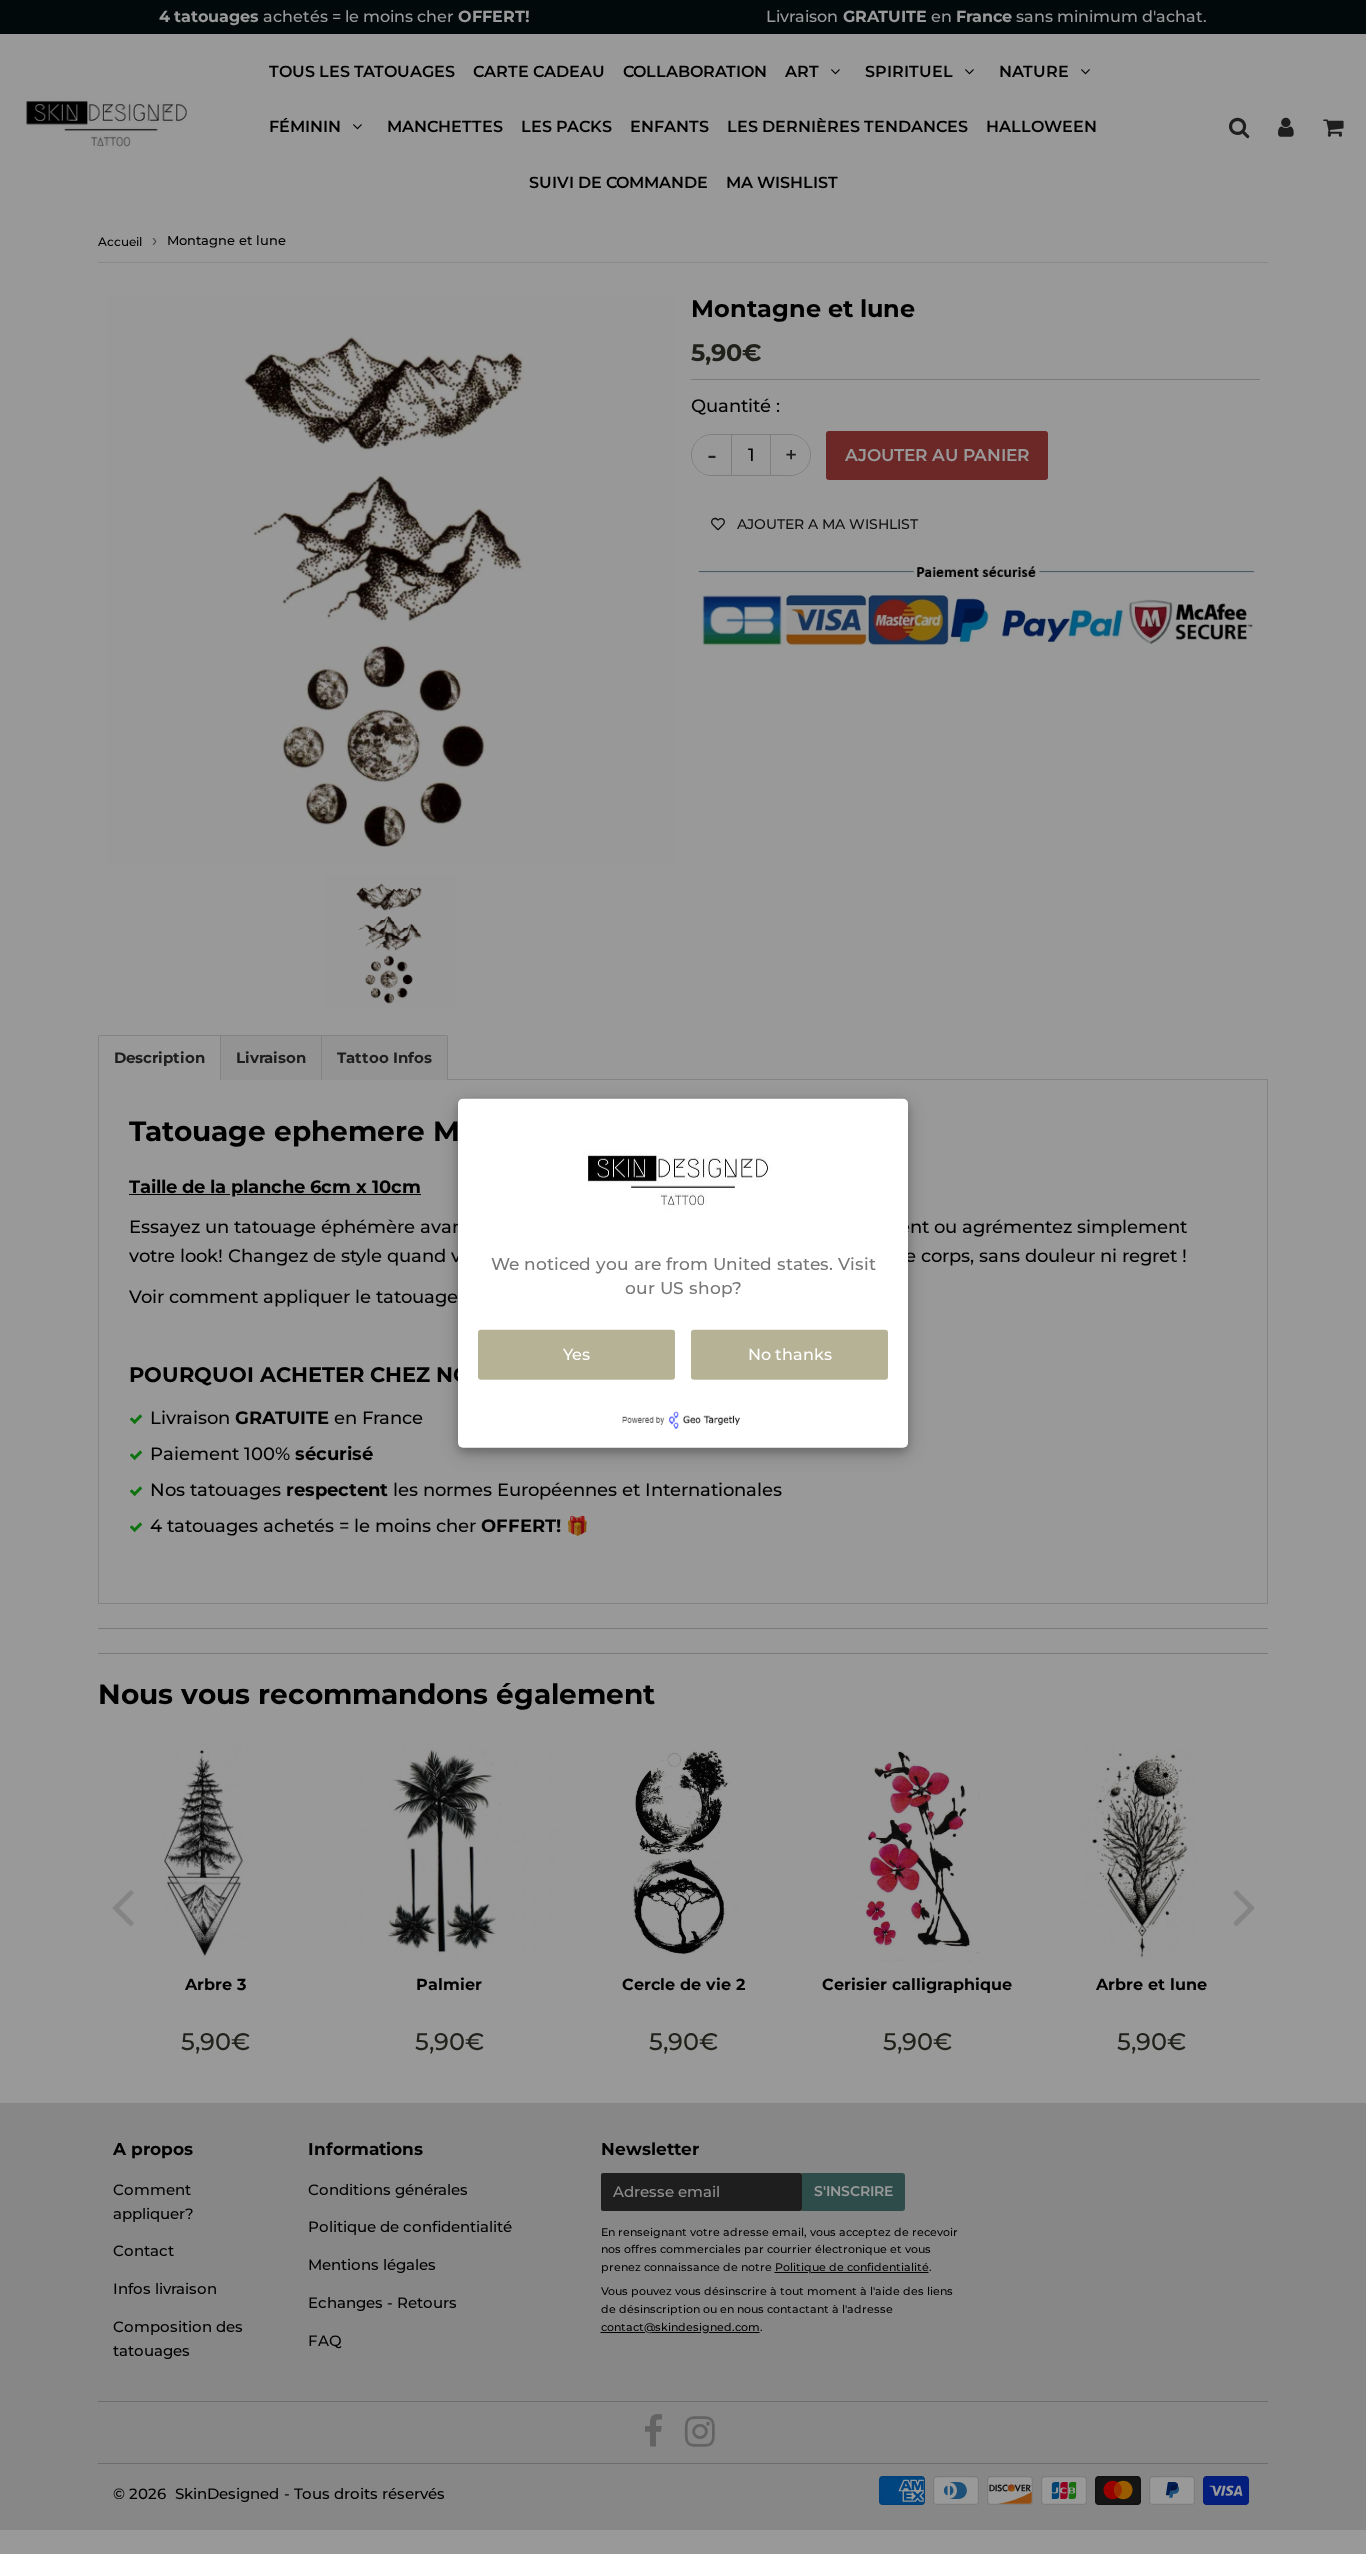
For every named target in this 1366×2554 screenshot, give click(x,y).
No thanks (790, 1354)
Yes (576, 1354)
